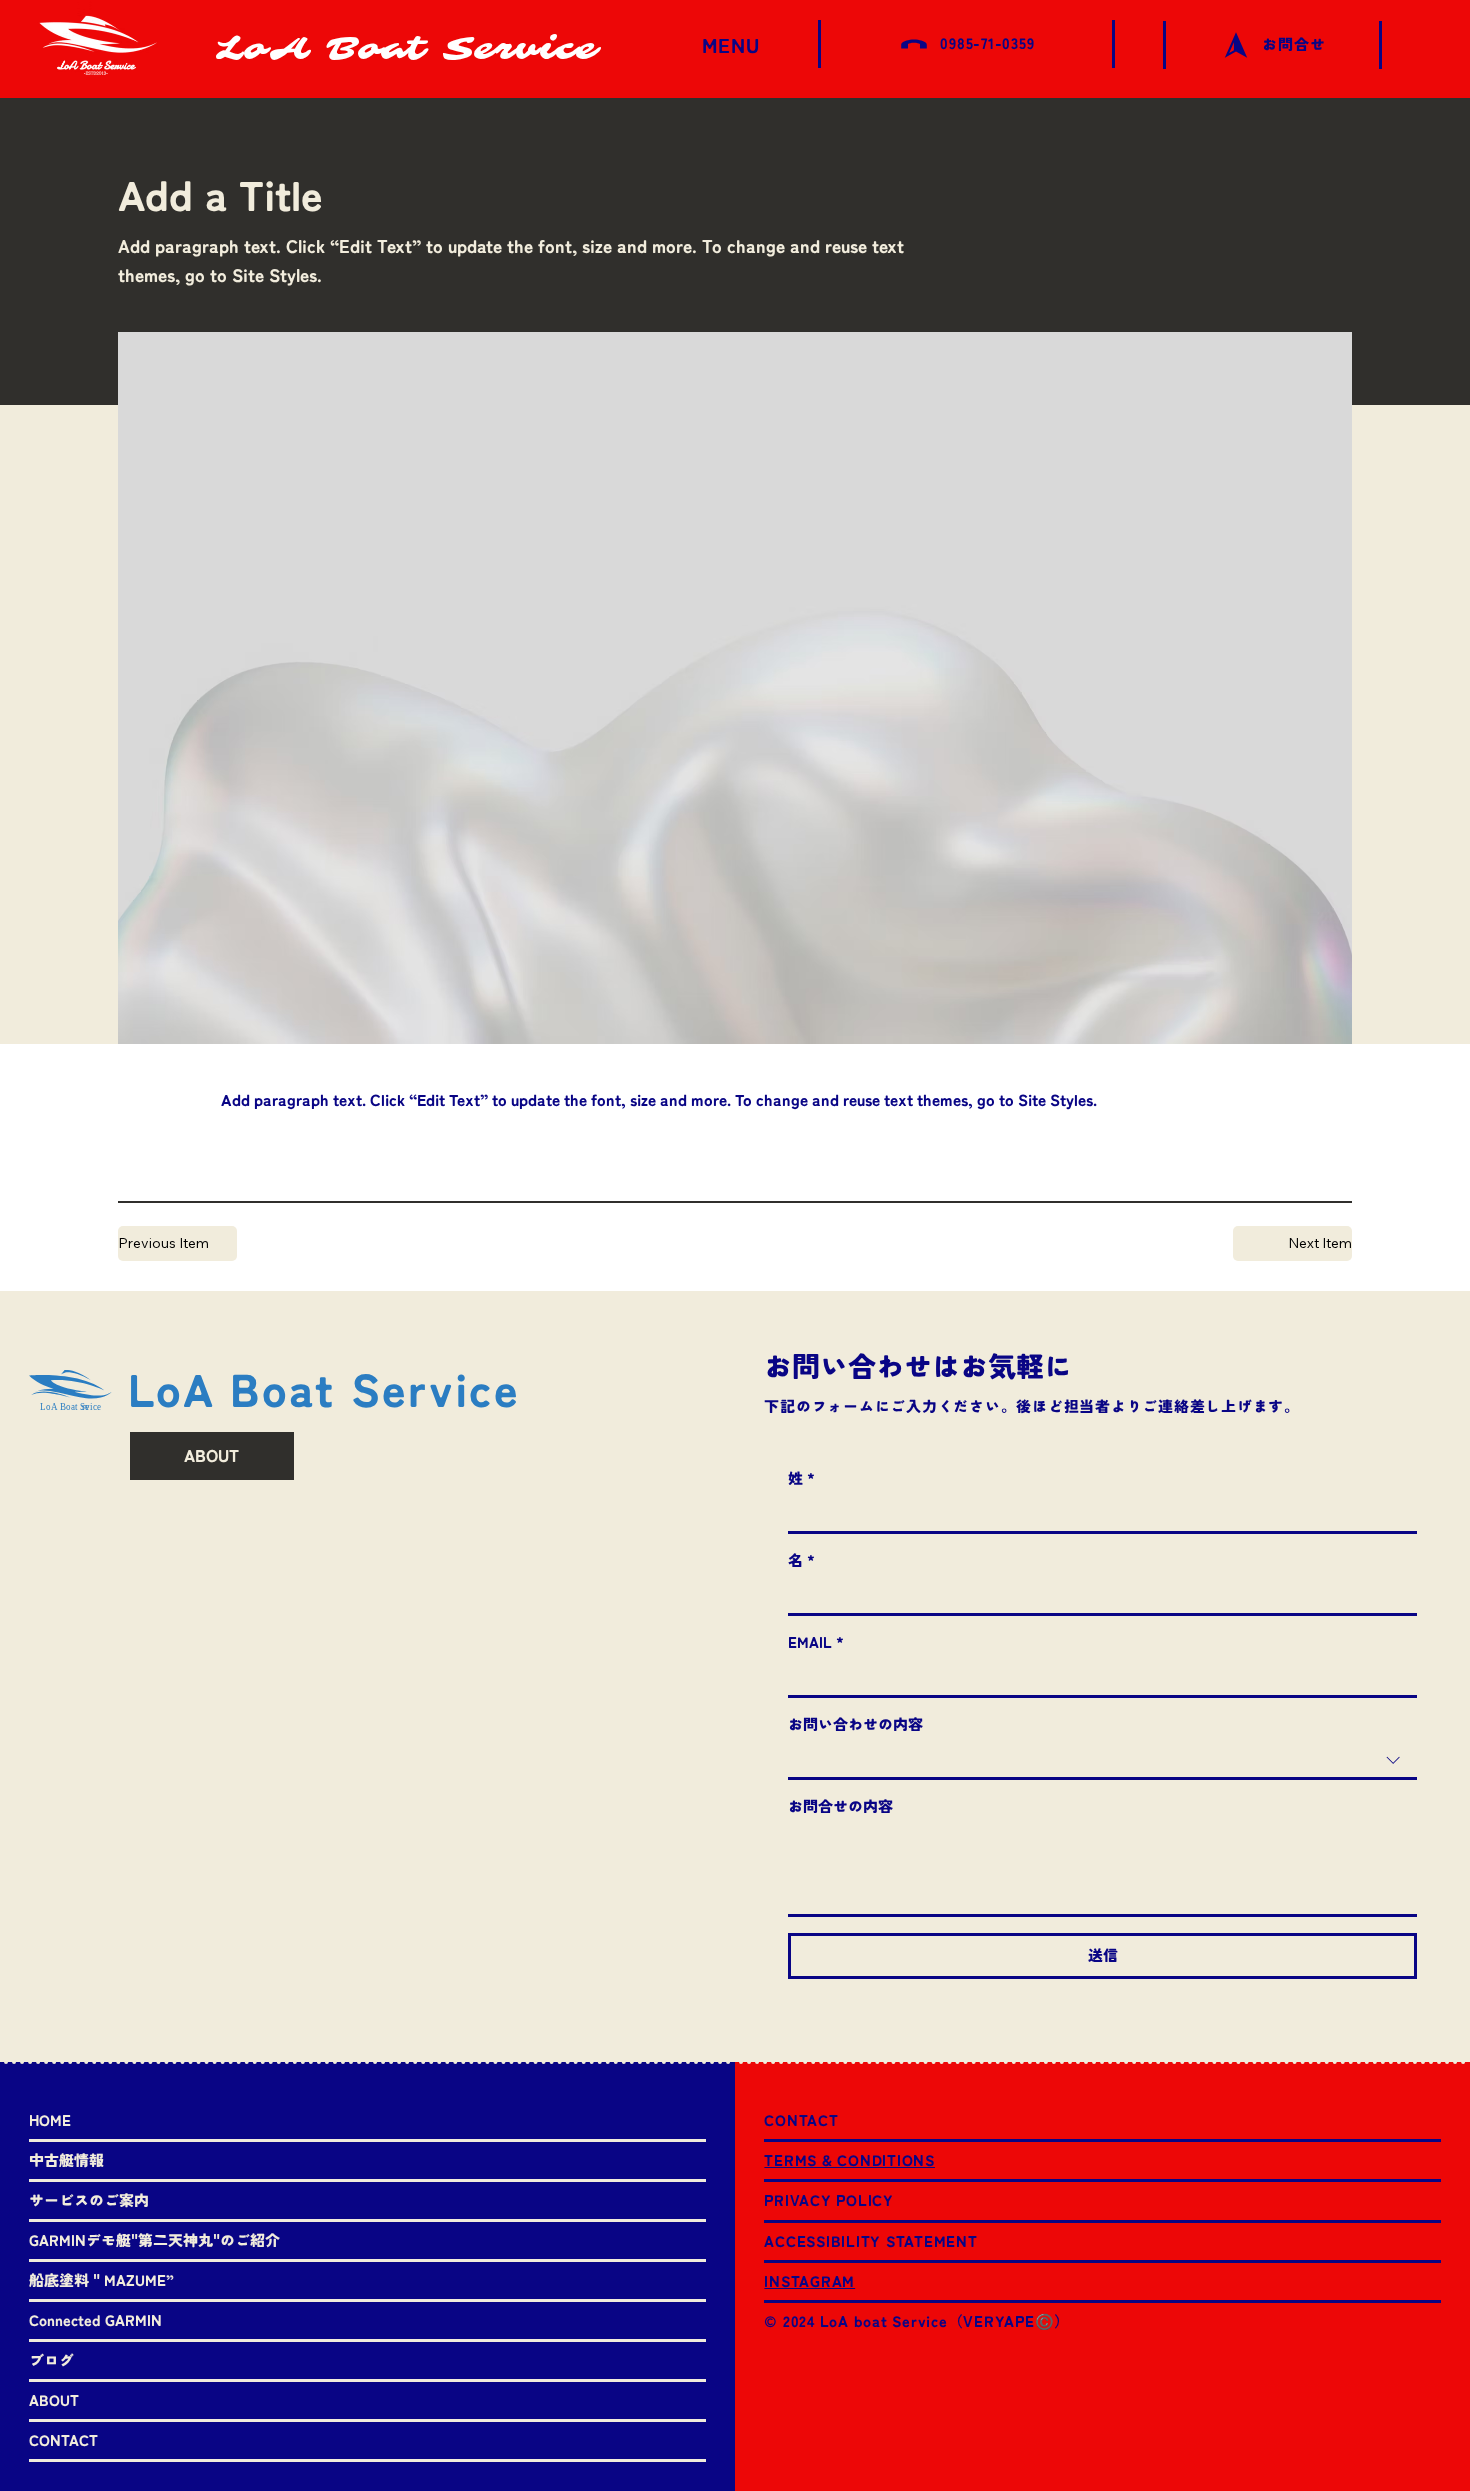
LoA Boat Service (407, 49)
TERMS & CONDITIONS (849, 2160)
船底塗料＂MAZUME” (101, 2280)
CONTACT (63, 2440)
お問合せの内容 (840, 1806)
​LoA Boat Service (324, 1390)
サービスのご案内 (89, 2200)
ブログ (51, 2360)
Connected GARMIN (95, 2320)
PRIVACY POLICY (829, 2200)
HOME (50, 2120)
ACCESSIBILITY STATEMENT (870, 2241)
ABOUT (54, 2400)
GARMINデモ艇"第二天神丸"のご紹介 (154, 2240)
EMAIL (816, 1642)
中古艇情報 (66, 2160)
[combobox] (1102, 1761)
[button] (1292, 1243)
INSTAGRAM (809, 2281)
